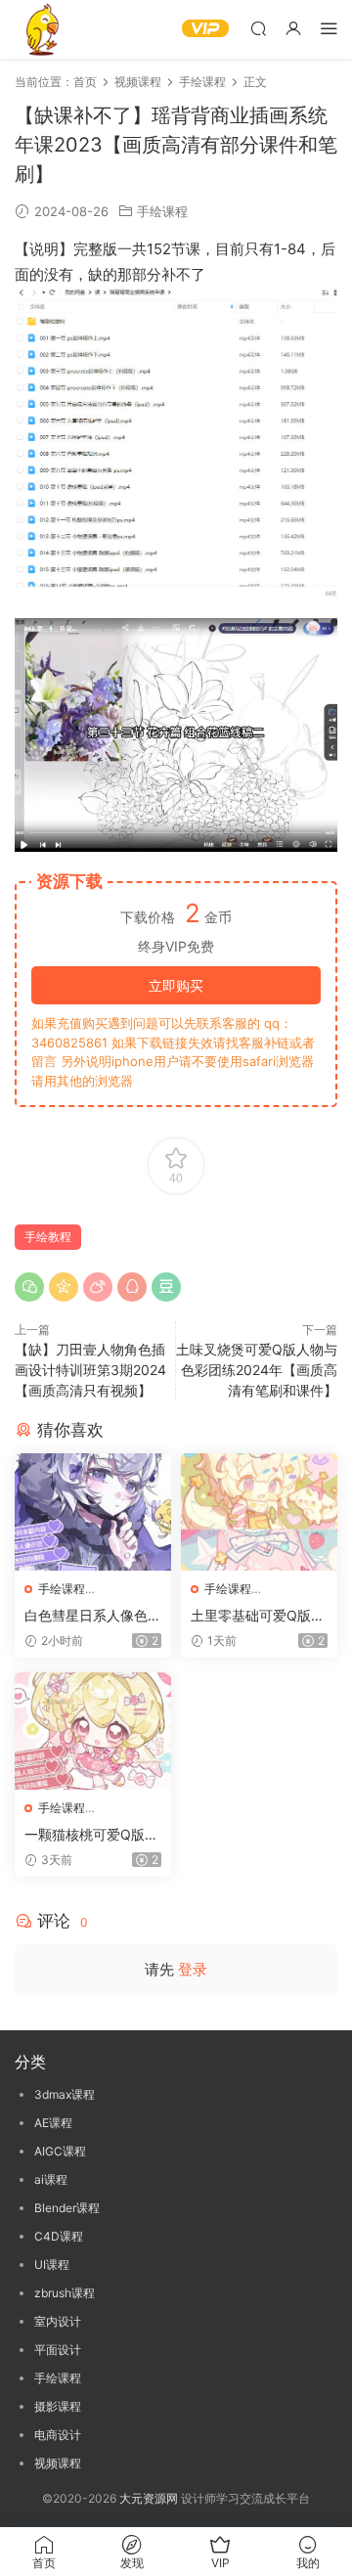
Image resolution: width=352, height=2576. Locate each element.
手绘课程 (162, 211)
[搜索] (258, 28)
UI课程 (52, 2265)
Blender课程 (67, 2208)
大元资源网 (149, 2498)
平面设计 (58, 2350)
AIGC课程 (60, 2151)
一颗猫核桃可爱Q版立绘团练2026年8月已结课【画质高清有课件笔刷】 (93, 1835)
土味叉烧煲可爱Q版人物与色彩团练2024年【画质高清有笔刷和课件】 (257, 1370)
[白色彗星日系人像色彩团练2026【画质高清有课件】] (93, 1512)
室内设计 (58, 2321)
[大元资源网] (44, 29)
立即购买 (176, 985)
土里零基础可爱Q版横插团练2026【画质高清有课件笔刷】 (258, 1616)
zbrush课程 (65, 2293)
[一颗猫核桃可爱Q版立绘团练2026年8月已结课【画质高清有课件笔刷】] (93, 1731)
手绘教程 (48, 1237)
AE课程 (53, 2123)
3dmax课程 (65, 2094)
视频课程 (58, 2463)
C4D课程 (59, 2236)
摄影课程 (58, 2406)
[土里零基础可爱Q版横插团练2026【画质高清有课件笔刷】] (259, 1512)
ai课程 (51, 2179)
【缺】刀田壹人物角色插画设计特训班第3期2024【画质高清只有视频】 (90, 1370)
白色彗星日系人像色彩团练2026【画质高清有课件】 (93, 1616)
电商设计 (58, 2435)
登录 (193, 1969)
